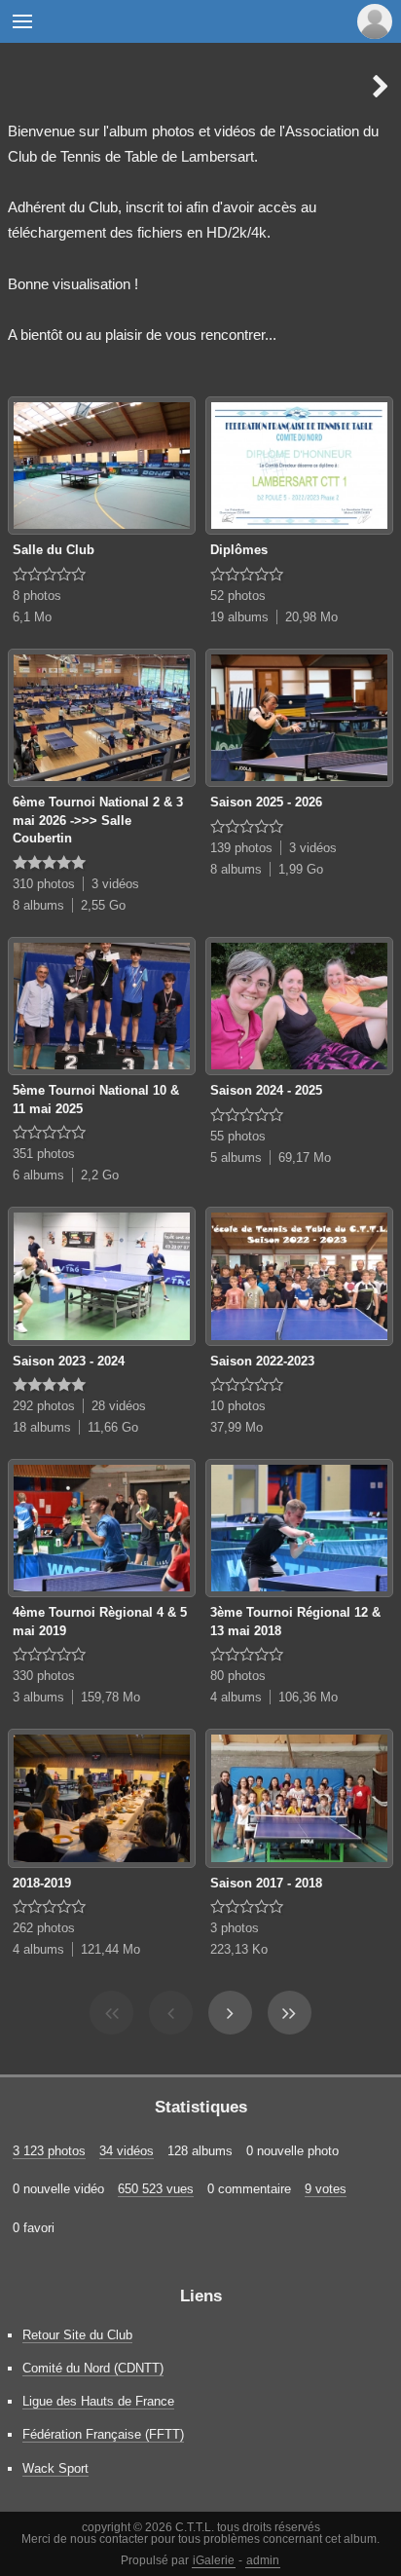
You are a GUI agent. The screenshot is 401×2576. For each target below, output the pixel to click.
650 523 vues (156, 2189)
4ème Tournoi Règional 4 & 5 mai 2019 (100, 1622)
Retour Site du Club (77, 2335)
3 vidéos (115, 884)
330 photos (44, 1676)
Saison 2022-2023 (262, 1361)
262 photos (44, 1928)
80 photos (238, 1676)
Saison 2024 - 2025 (266, 1090)
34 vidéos (127, 2151)
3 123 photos (49, 2151)
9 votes (326, 2189)
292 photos (44, 1406)
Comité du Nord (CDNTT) (93, 2368)
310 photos (44, 884)
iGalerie (214, 2560)
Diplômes (239, 550)
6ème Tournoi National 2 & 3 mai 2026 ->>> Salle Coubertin (98, 820)
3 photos (235, 1928)
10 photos (238, 1406)
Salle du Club (54, 550)
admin (263, 2560)
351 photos (44, 1154)
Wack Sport (55, 2468)
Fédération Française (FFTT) (103, 2434)
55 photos (238, 1136)
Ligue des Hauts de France (98, 2401)
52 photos (238, 596)
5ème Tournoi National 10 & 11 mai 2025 (96, 1100)
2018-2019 (42, 1883)
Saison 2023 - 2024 (69, 1361)
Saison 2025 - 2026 (266, 802)
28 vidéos (119, 1406)
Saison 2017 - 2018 (266, 1883)
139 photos (241, 848)
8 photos (37, 596)
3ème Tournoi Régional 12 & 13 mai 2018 (295, 1622)
